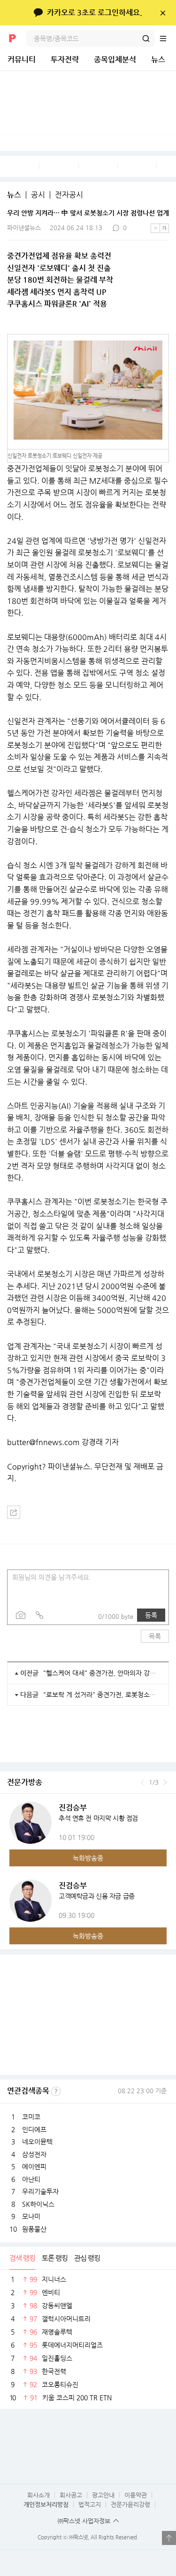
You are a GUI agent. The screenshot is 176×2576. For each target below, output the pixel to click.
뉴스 (158, 59)
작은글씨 (155, 228)
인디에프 (34, 2129)
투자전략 (65, 59)
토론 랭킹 (55, 2258)
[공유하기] (14, 1512)
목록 (155, 1636)
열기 (169, 2538)
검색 (146, 39)
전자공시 (69, 195)
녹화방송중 (88, 1858)
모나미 (31, 2216)
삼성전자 (34, 2154)
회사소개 (38, 2495)
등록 (151, 1615)
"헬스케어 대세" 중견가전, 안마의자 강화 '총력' (102, 1673)
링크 (39, 1615)
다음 (165, 1782)
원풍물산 (34, 2229)
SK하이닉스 (38, 2204)
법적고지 (90, 2504)
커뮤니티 (22, 59)
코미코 (31, 2117)
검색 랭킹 (22, 2258)
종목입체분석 (115, 59)
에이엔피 (34, 2166)
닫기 (163, 13)
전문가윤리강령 (130, 2504)
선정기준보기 (56, 2091)
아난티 (31, 2179)
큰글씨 (164, 228)
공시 (38, 195)
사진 (21, 1615)
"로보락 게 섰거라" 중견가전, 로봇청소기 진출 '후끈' (102, 1694)
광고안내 (103, 2495)
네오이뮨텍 (37, 2142)
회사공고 (71, 2495)
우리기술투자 (40, 2191)
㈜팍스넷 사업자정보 (84, 2521)
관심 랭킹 (87, 2258)
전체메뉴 (168, 39)
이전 (142, 1782)
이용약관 (136, 2495)
